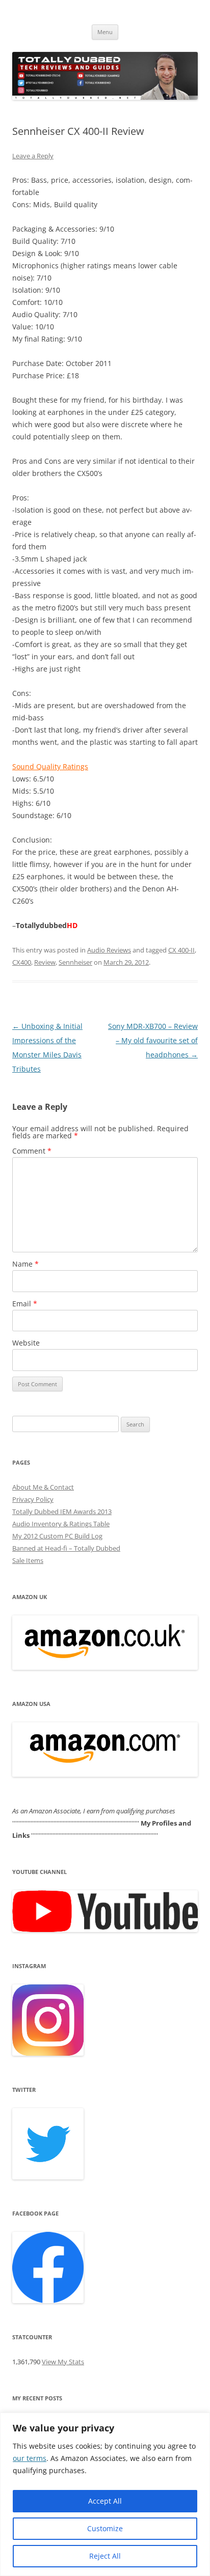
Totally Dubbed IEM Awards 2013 (62, 1511)
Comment (32, 1151)
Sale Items (28, 1560)
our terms (30, 2458)
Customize (105, 2528)
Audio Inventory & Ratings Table (61, 1524)
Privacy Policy (33, 1499)
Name (25, 1264)
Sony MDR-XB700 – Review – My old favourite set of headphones (153, 1040)
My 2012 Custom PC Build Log (57, 1536)
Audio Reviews (109, 950)
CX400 (22, 962)
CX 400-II (181, 950)
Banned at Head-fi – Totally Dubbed (66, 1548)
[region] (105, 2494)
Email (25, 1304)
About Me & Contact (43, 1487)
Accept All (105, 2501)
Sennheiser (75, 962)
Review (45, 962)
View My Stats (63, 2362)
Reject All (105, 2556)
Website (26, 1343)
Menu (105, 32)
